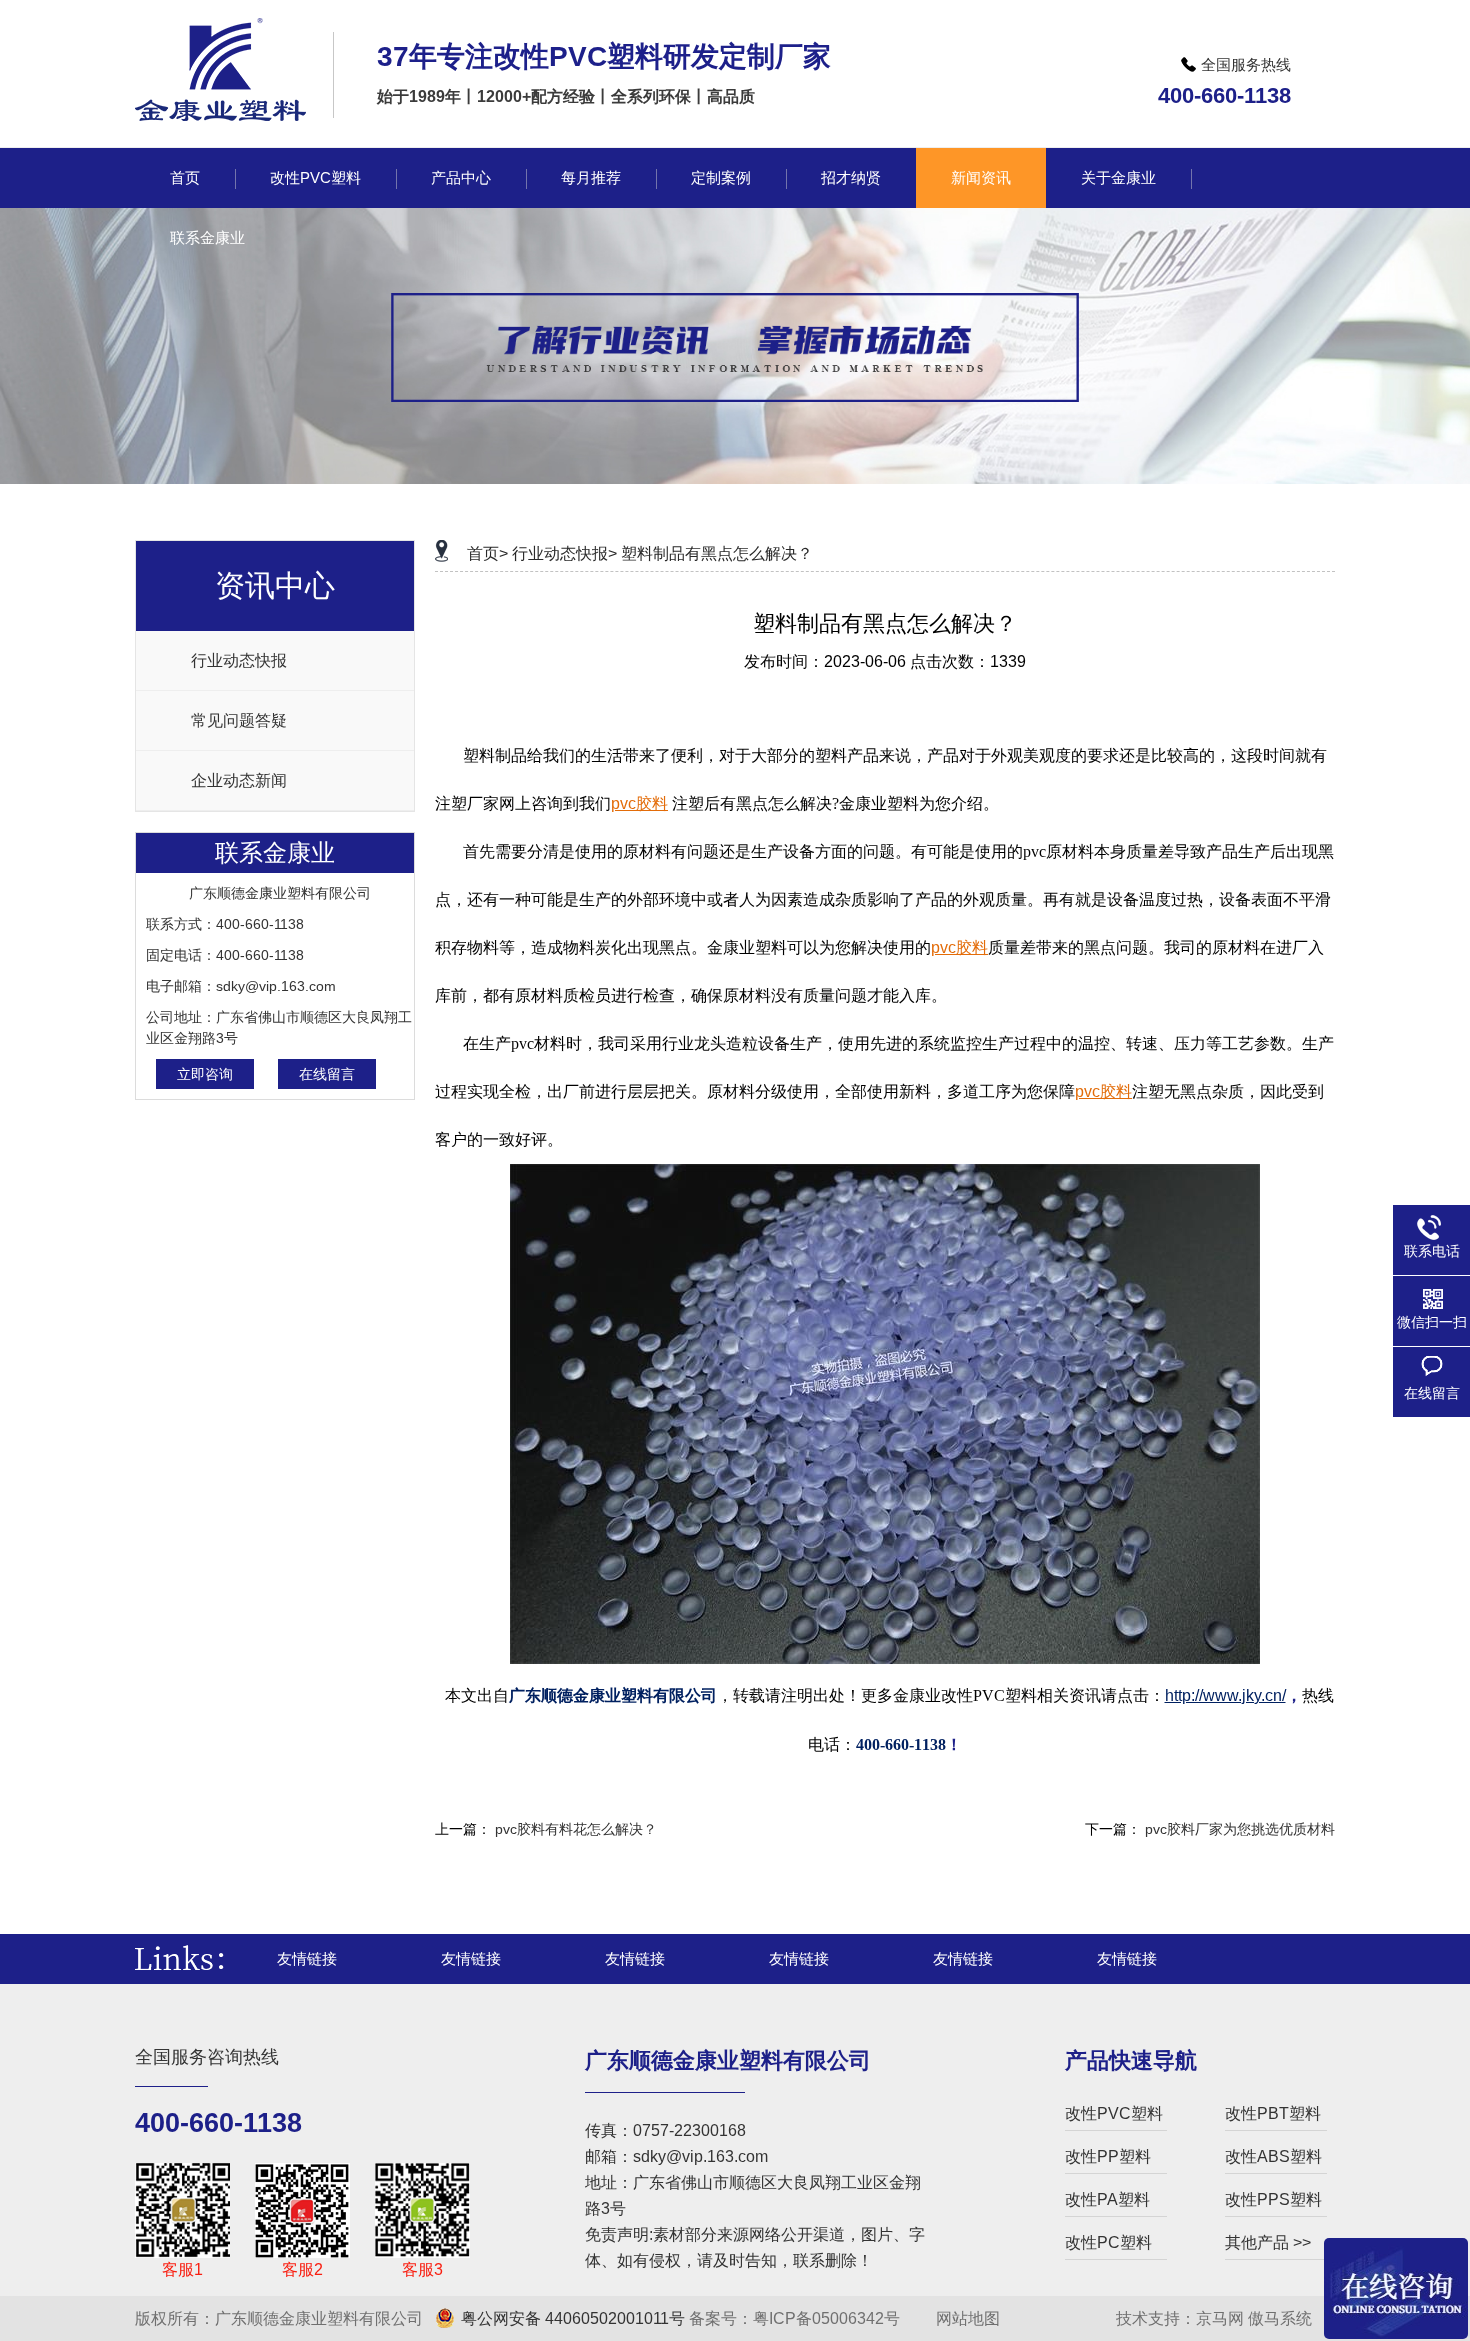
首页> (487, 553)
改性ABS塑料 (1273, 2156)
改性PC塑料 (1108, 2242)
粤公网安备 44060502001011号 (573, 2318)
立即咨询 (205, 1074)
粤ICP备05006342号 (826, 2318)
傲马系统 (1280, 2318)
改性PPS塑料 (1273, 2199)
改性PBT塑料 (1273, 2113)
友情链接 (307, 1958)
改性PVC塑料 (1114, 2113)
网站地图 (966, 2318)
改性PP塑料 (1108, 2156)
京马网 (1220, 2318)
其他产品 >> (1268, 2242)
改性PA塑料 (1107, 2199)
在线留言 (327, 1074)
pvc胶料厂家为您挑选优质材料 (1240, 1829)
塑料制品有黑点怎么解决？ (717, 553)
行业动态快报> (564, 553)
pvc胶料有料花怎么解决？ (576, 1829)
